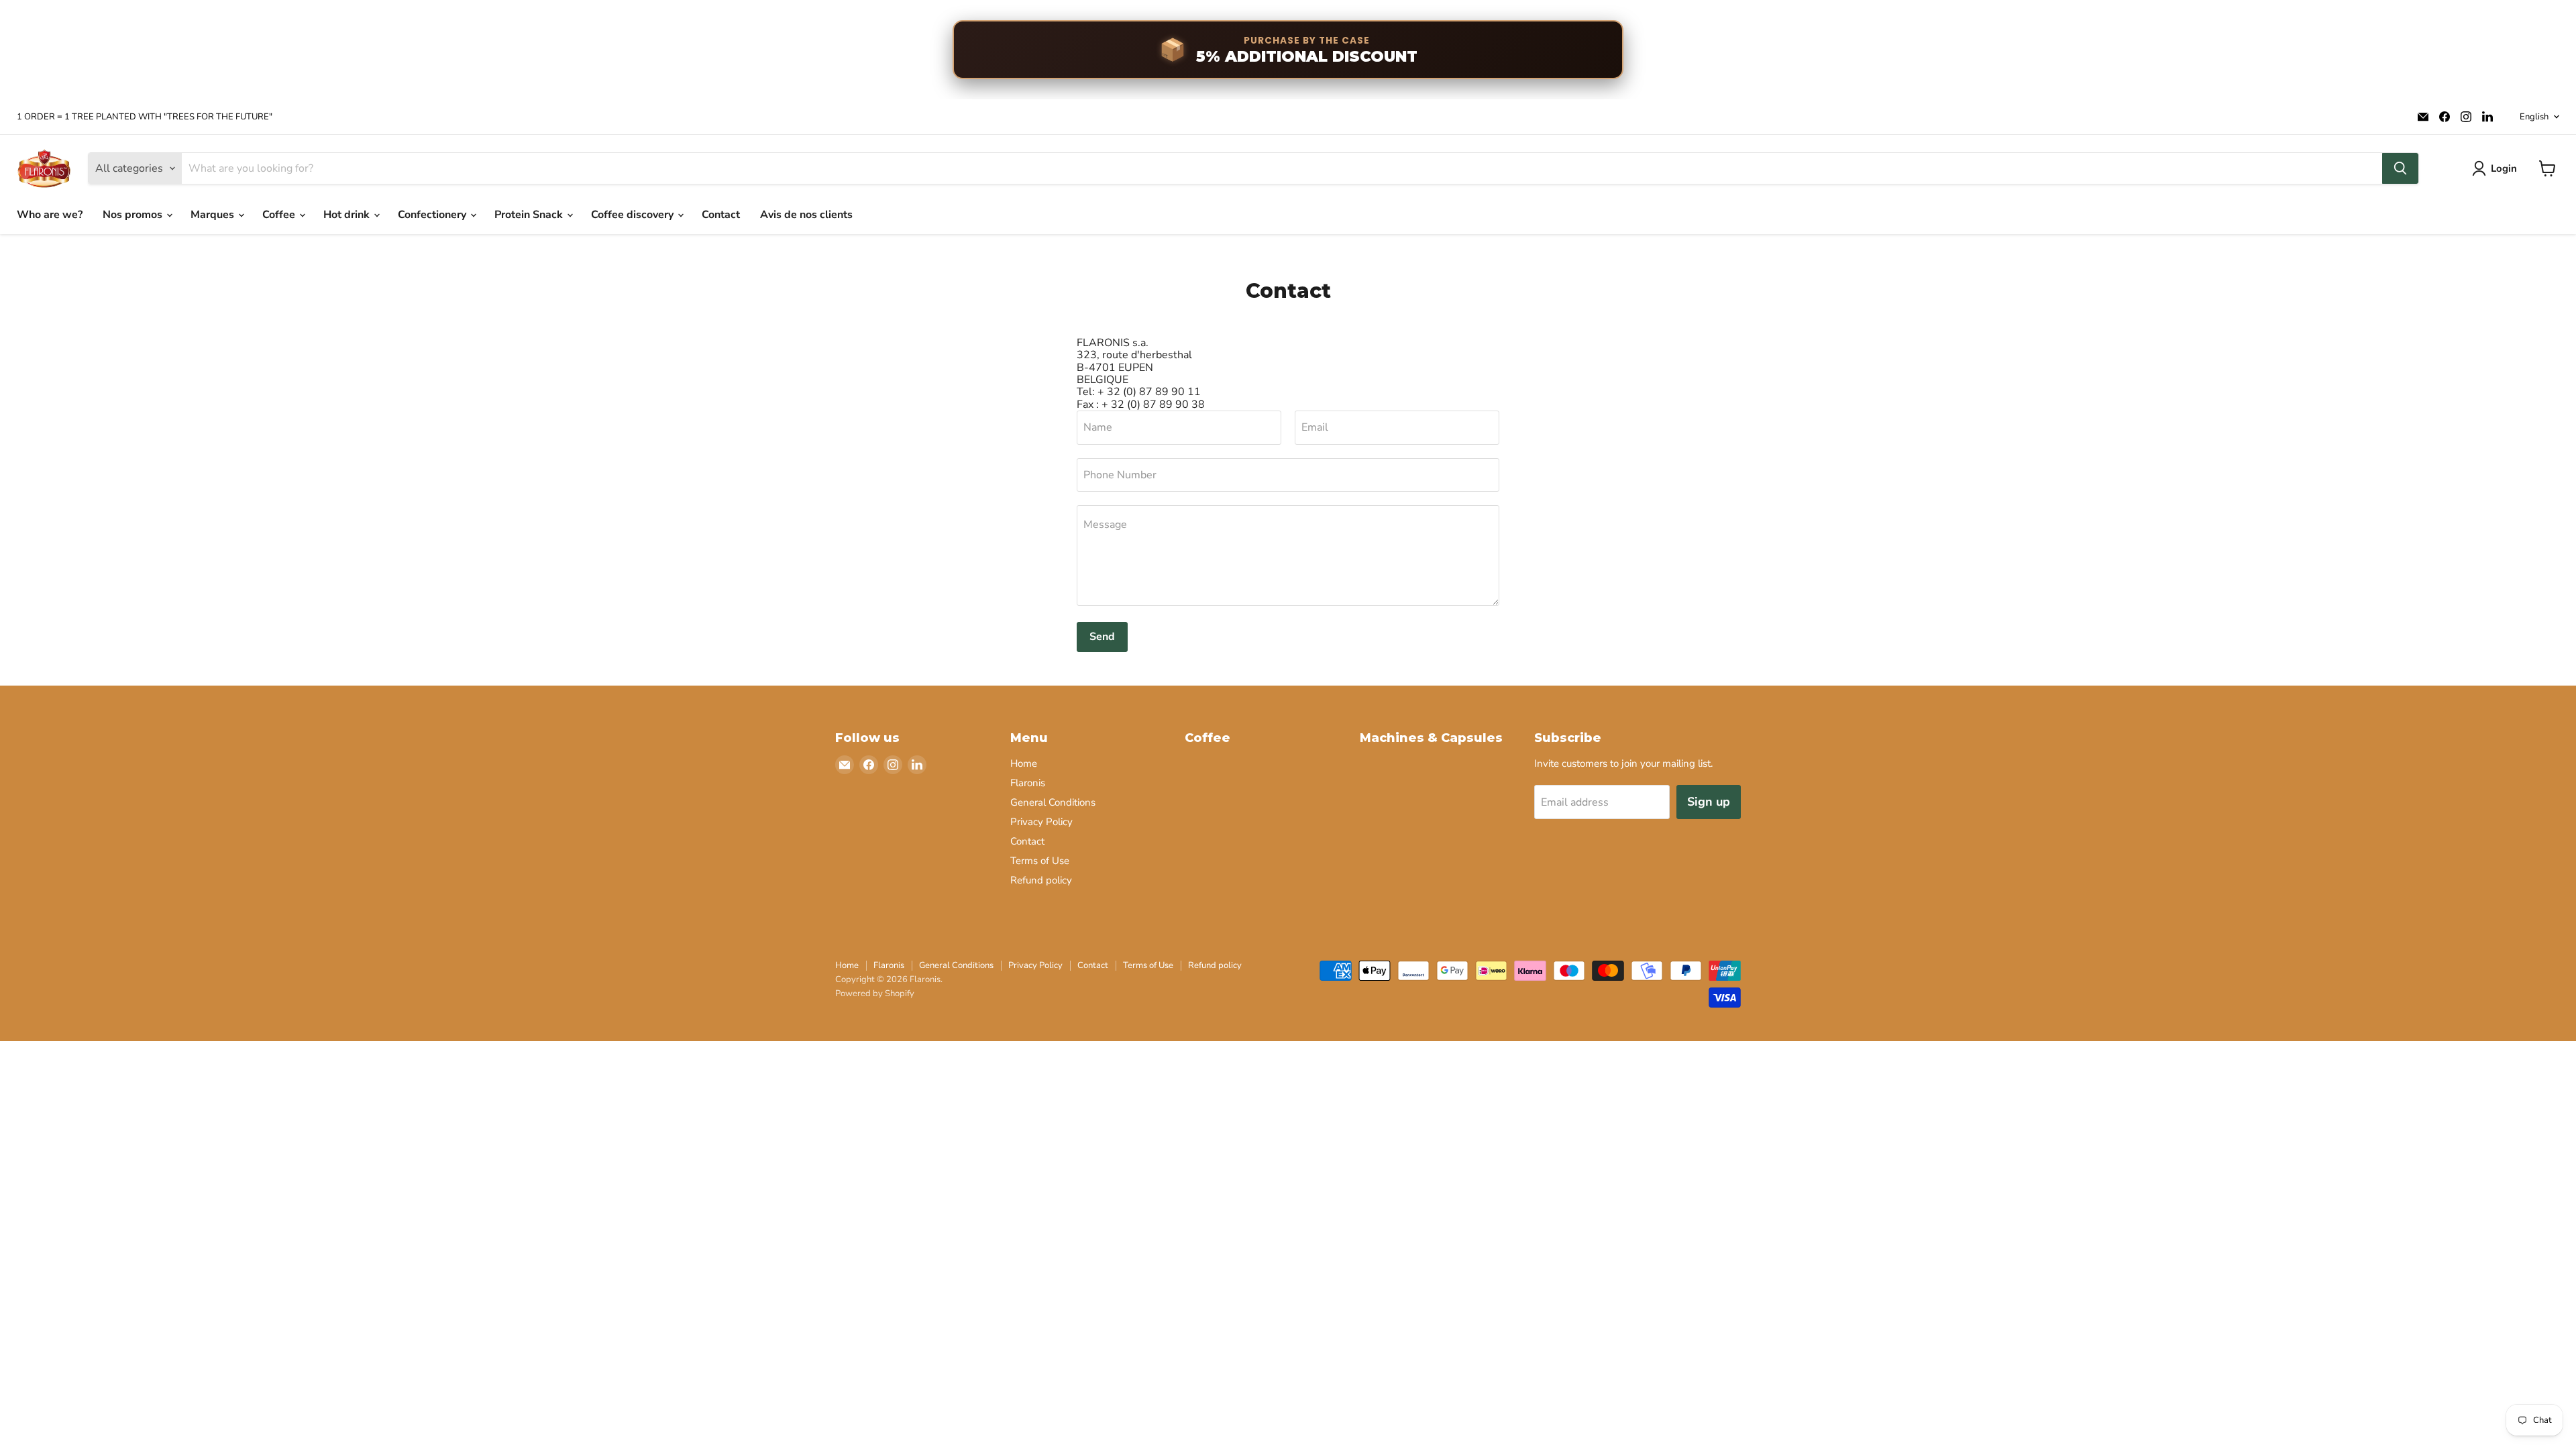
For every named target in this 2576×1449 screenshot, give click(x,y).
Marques (214, 215)
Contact (721, 215)
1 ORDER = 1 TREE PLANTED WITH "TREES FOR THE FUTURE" (145, 117)
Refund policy (1041, 880)
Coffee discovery (634, 215)
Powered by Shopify (875, 994)
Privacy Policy (1041, 822)
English (2534, 117)
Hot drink (348, 215)
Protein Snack (530, 215)
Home (1024, 763)
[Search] (2400, 168)
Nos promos (134, 215)
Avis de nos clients (806, 215)
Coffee (280, 215)
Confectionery (433, 215)
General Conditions (1053, 802)
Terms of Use (1040, 861)
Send (1102, 637)
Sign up (1709, 802)
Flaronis (1028, 783)
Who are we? (50, 215)
